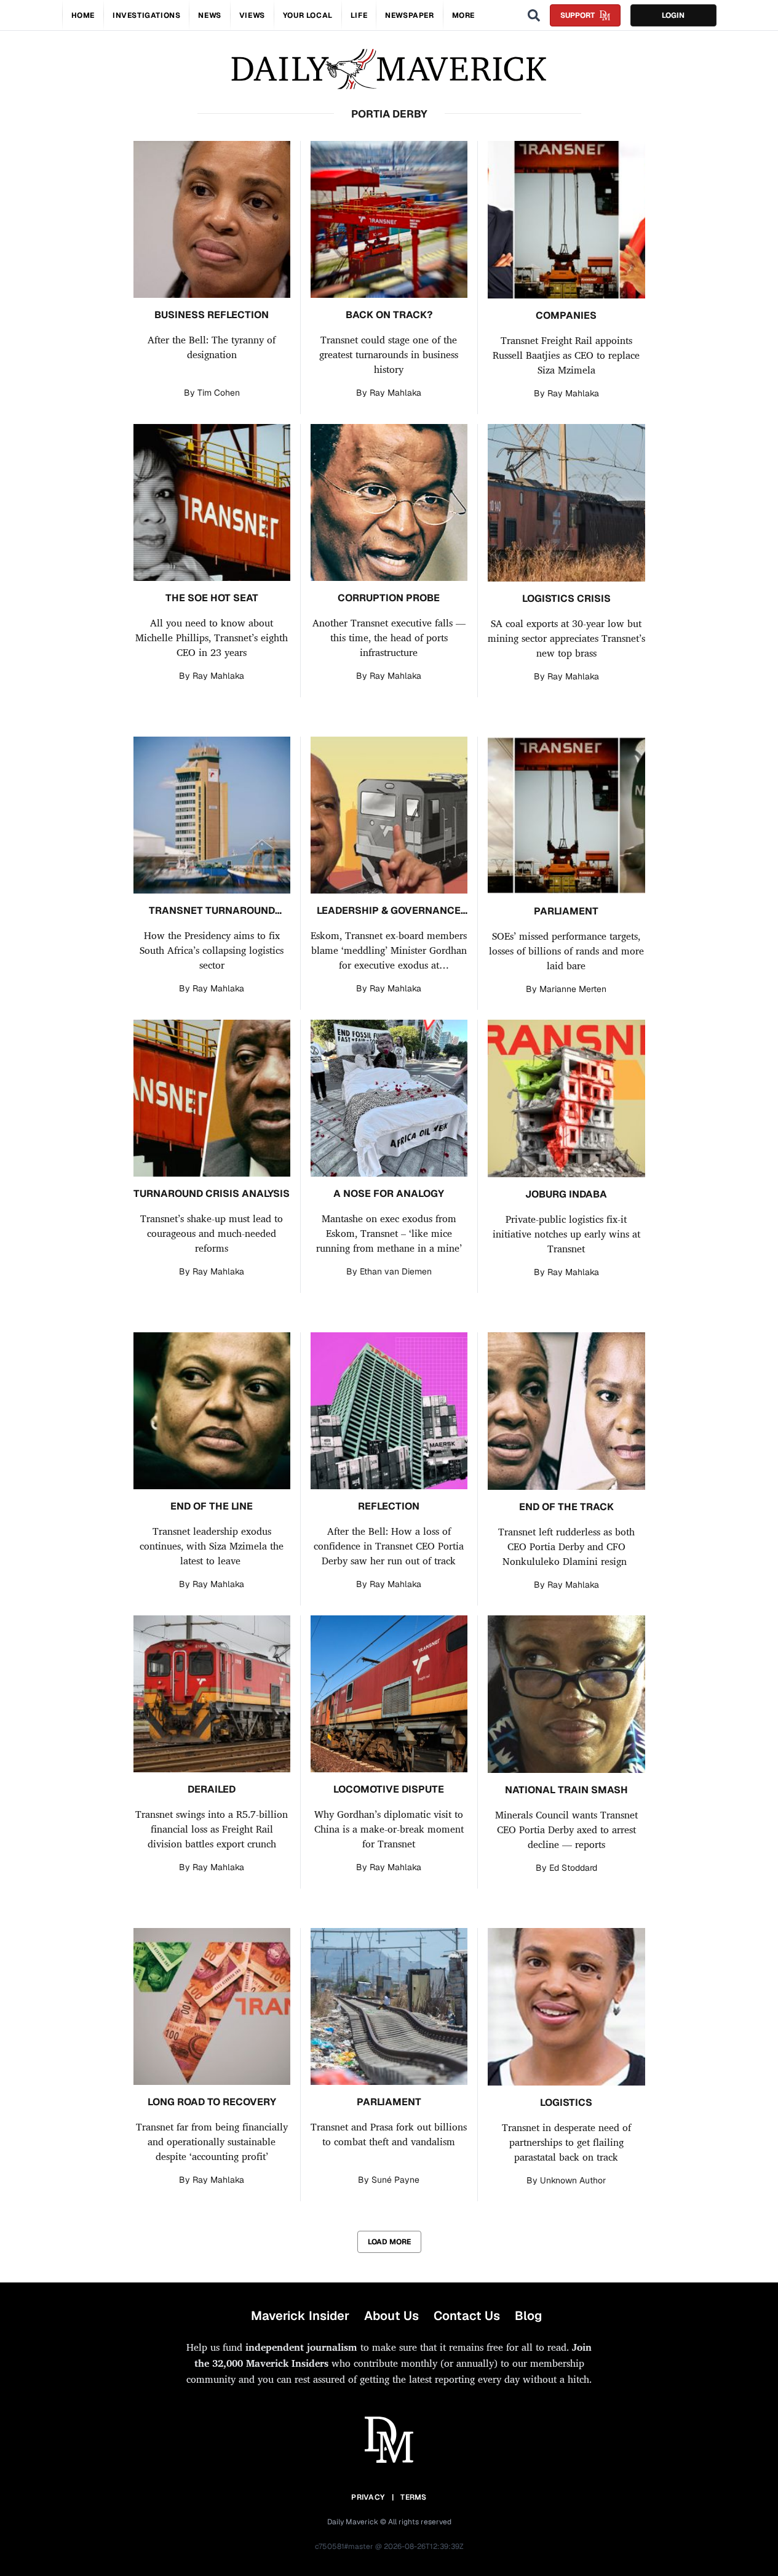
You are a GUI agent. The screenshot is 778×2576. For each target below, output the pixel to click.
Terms (414, 2497)
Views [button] (252, 15)
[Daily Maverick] (389, 69)
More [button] (463, 15)
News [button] (209, 15)
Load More (389, 2242)
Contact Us (467, 2316)
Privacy (368, 2497)
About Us (391, 2316)
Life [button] (359, 15)
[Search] (534, 15)
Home (83, 15)
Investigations (146, 15)
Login (673, 15)
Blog (528, 2316)
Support (578, 15)
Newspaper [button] (409, 15)
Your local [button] (308, 15)
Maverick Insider (300, 2316)
